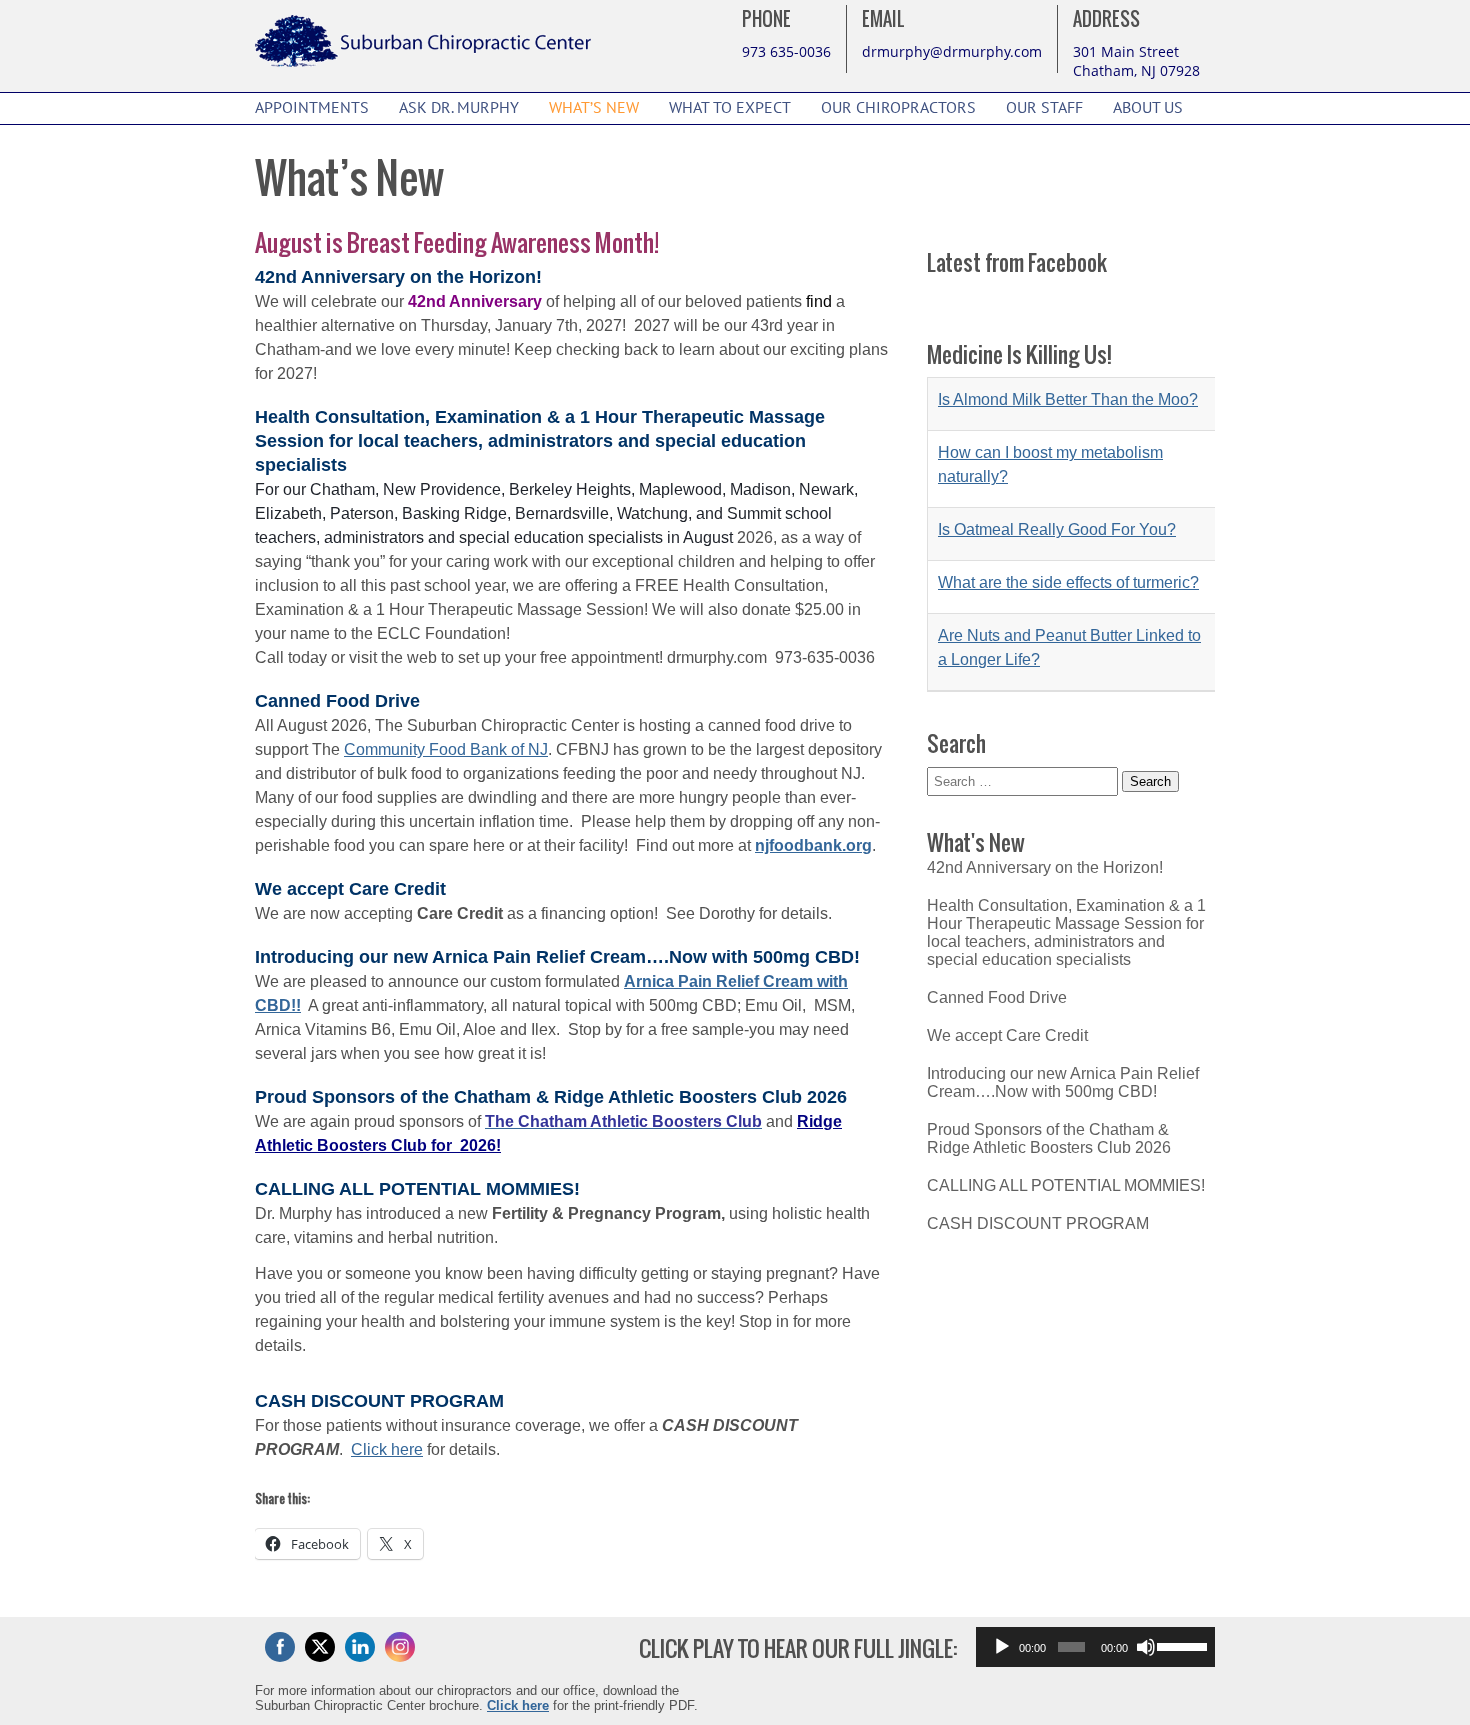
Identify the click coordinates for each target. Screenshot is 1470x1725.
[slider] (1181, 1645)
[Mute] (1146, 1647)
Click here (387, 1449)
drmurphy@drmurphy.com (952, 51)
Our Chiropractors (898, 108)
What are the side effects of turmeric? (1068, 543)
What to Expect (730, 108)
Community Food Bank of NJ (446, 749)
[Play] (1002, 1647)
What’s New (594, 108)
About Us (1148, 108)
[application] (1095, 1647)
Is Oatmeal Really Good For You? (1057, 490)
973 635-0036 (786, 51)
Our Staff (1044, 108)
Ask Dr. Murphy (459, 108)
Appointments (312, 108)
